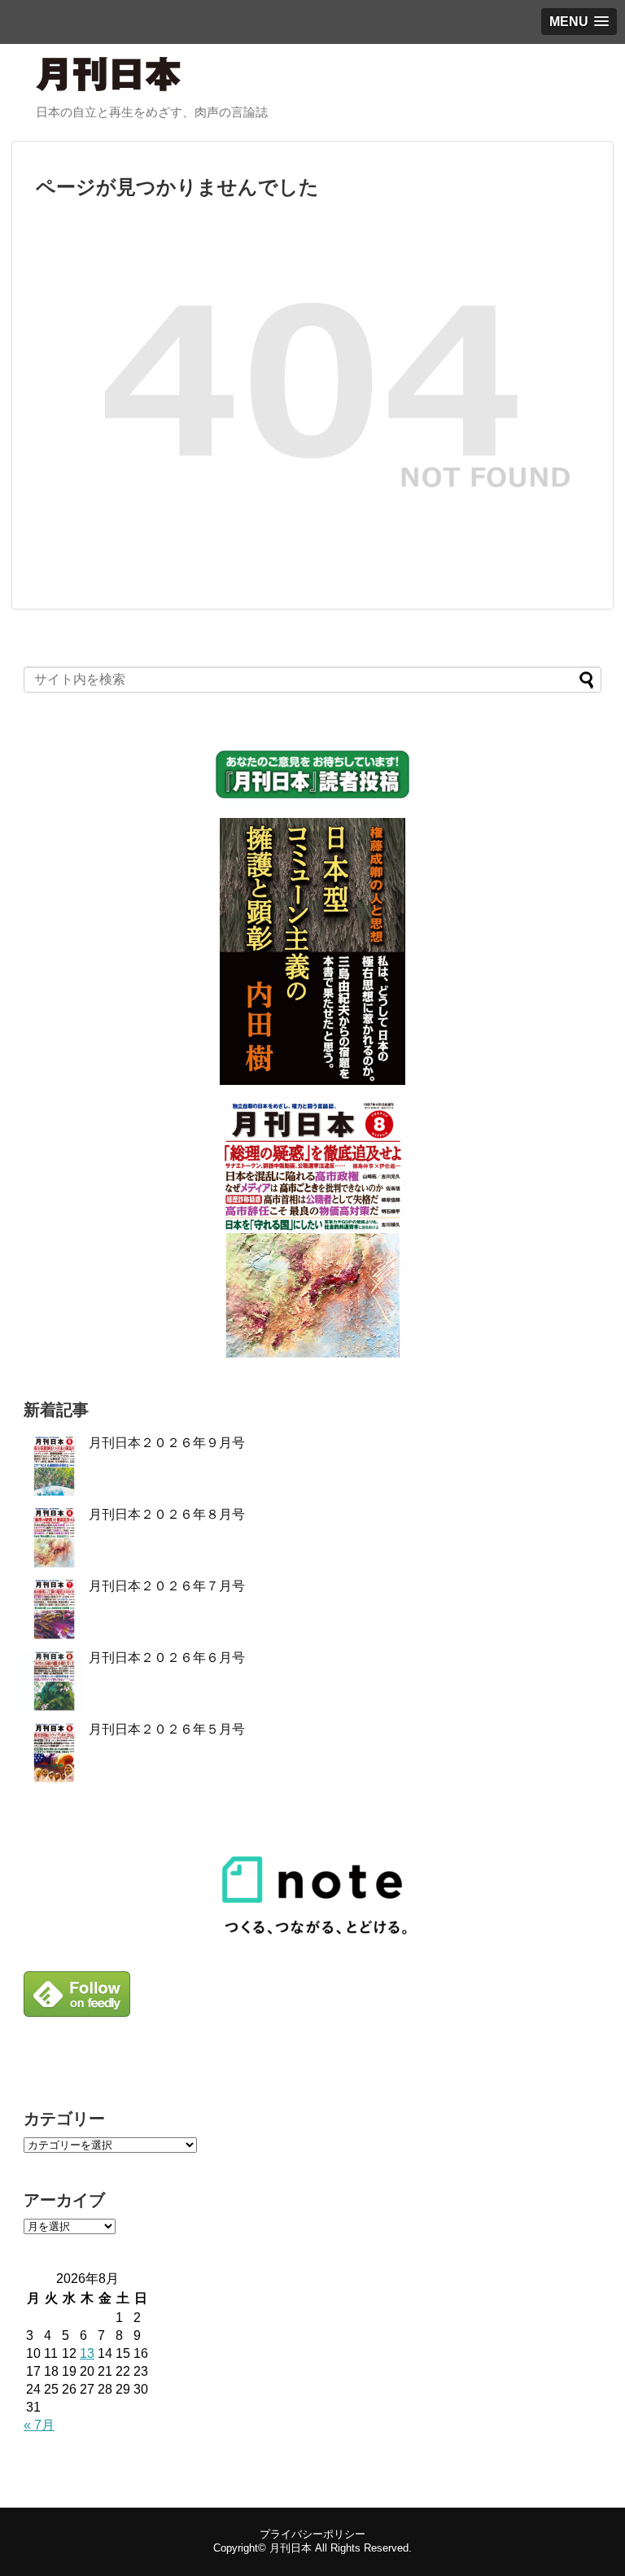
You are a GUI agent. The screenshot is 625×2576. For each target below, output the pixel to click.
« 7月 (39, 2425)
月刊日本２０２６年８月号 (167, 1514)
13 (87, 2353)
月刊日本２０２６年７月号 (167, 1586)
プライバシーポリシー (312, 2534)
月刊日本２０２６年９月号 (167, 1443)
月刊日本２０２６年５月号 (167, 1729)
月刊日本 (291, 2548)
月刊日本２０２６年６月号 (167, 1658)
